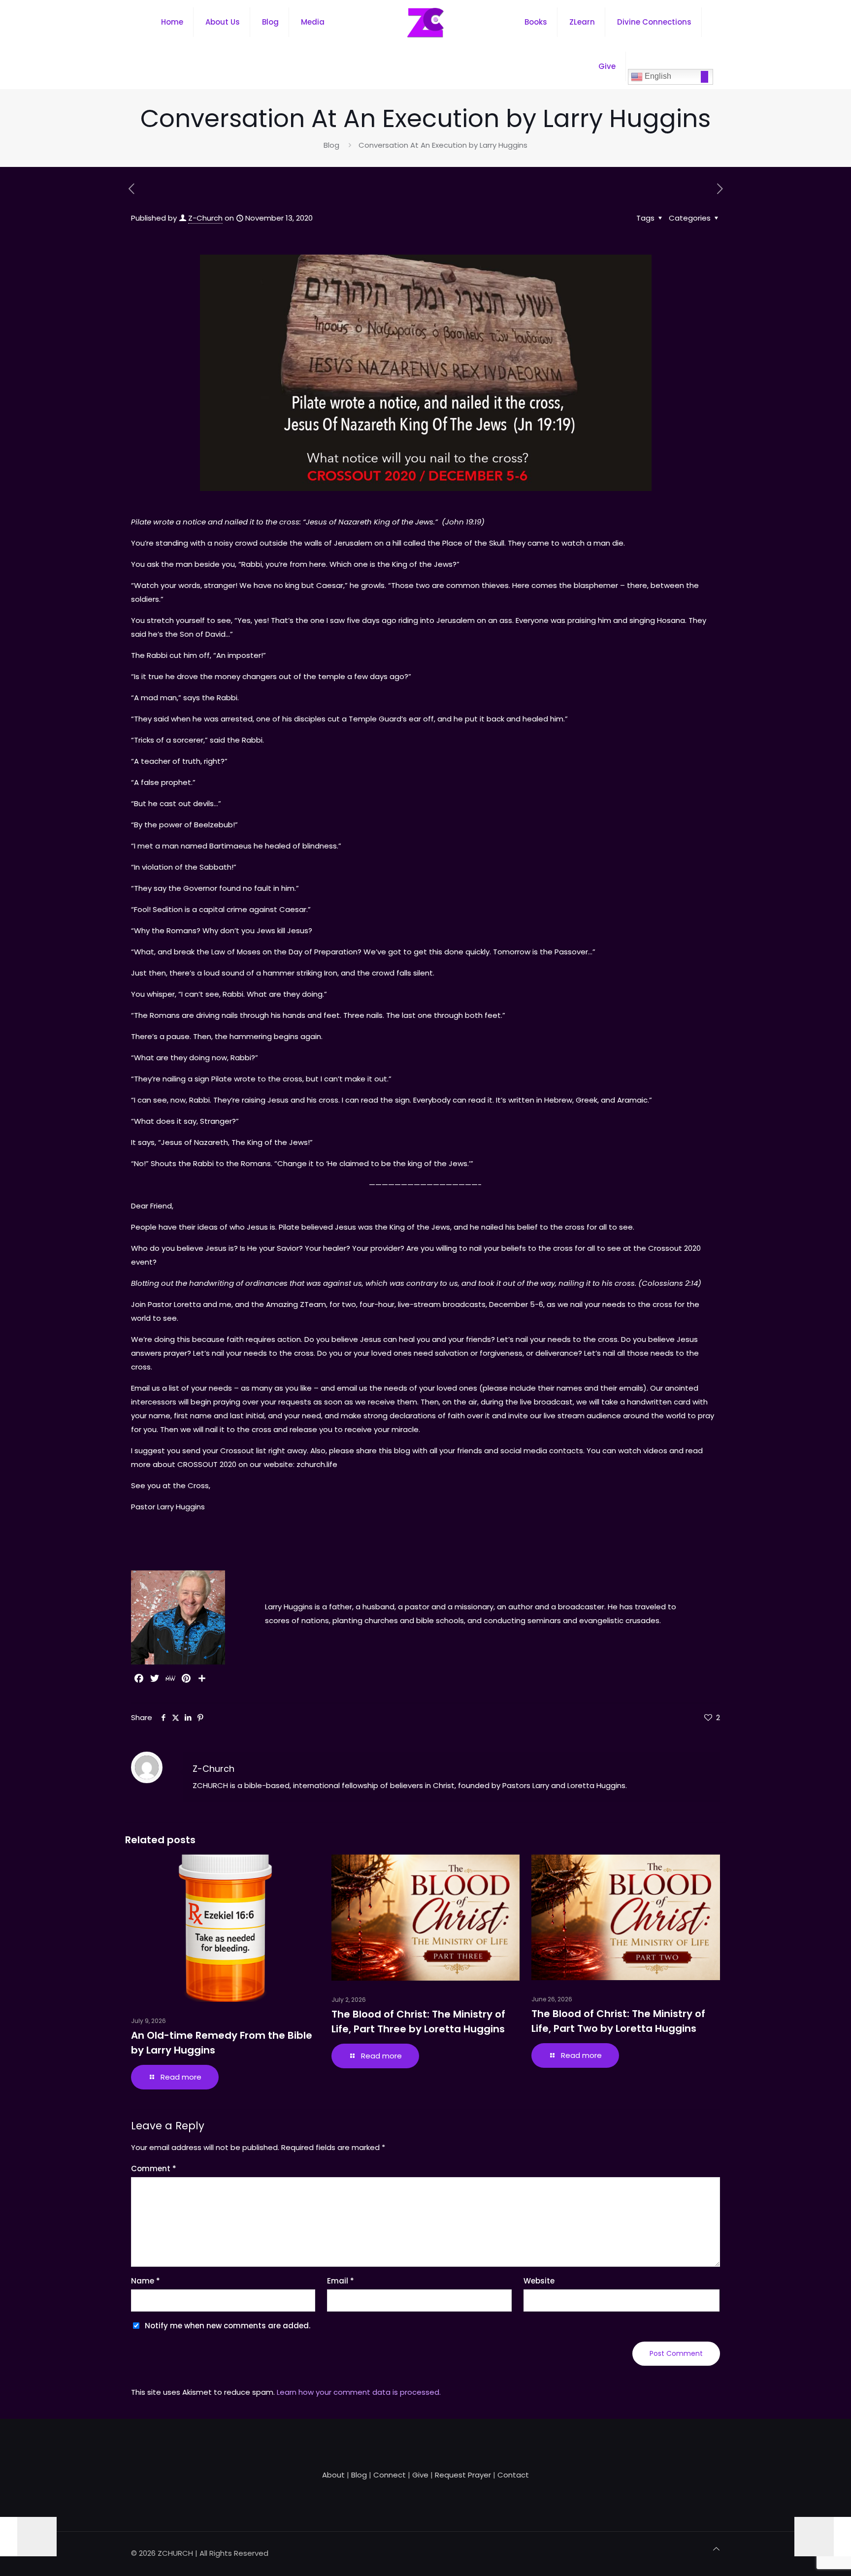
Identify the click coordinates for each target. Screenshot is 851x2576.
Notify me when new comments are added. (228, 2326)
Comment (154, 2168)
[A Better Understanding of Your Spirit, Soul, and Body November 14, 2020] (823, 2537)
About (333, 2475)
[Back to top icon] (716, 2549)
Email (341, 2281)
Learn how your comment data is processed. (359, 2392)
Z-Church (205, 218)
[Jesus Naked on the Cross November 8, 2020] (28, 2537)
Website (539, 2281)
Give (420, 2475)
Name (146, 2281)
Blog (331, 145)
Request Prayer (463, 2475)
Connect (390, 2475)
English (657, 76)
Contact (513, 2475)
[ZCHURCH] (425, 22)
